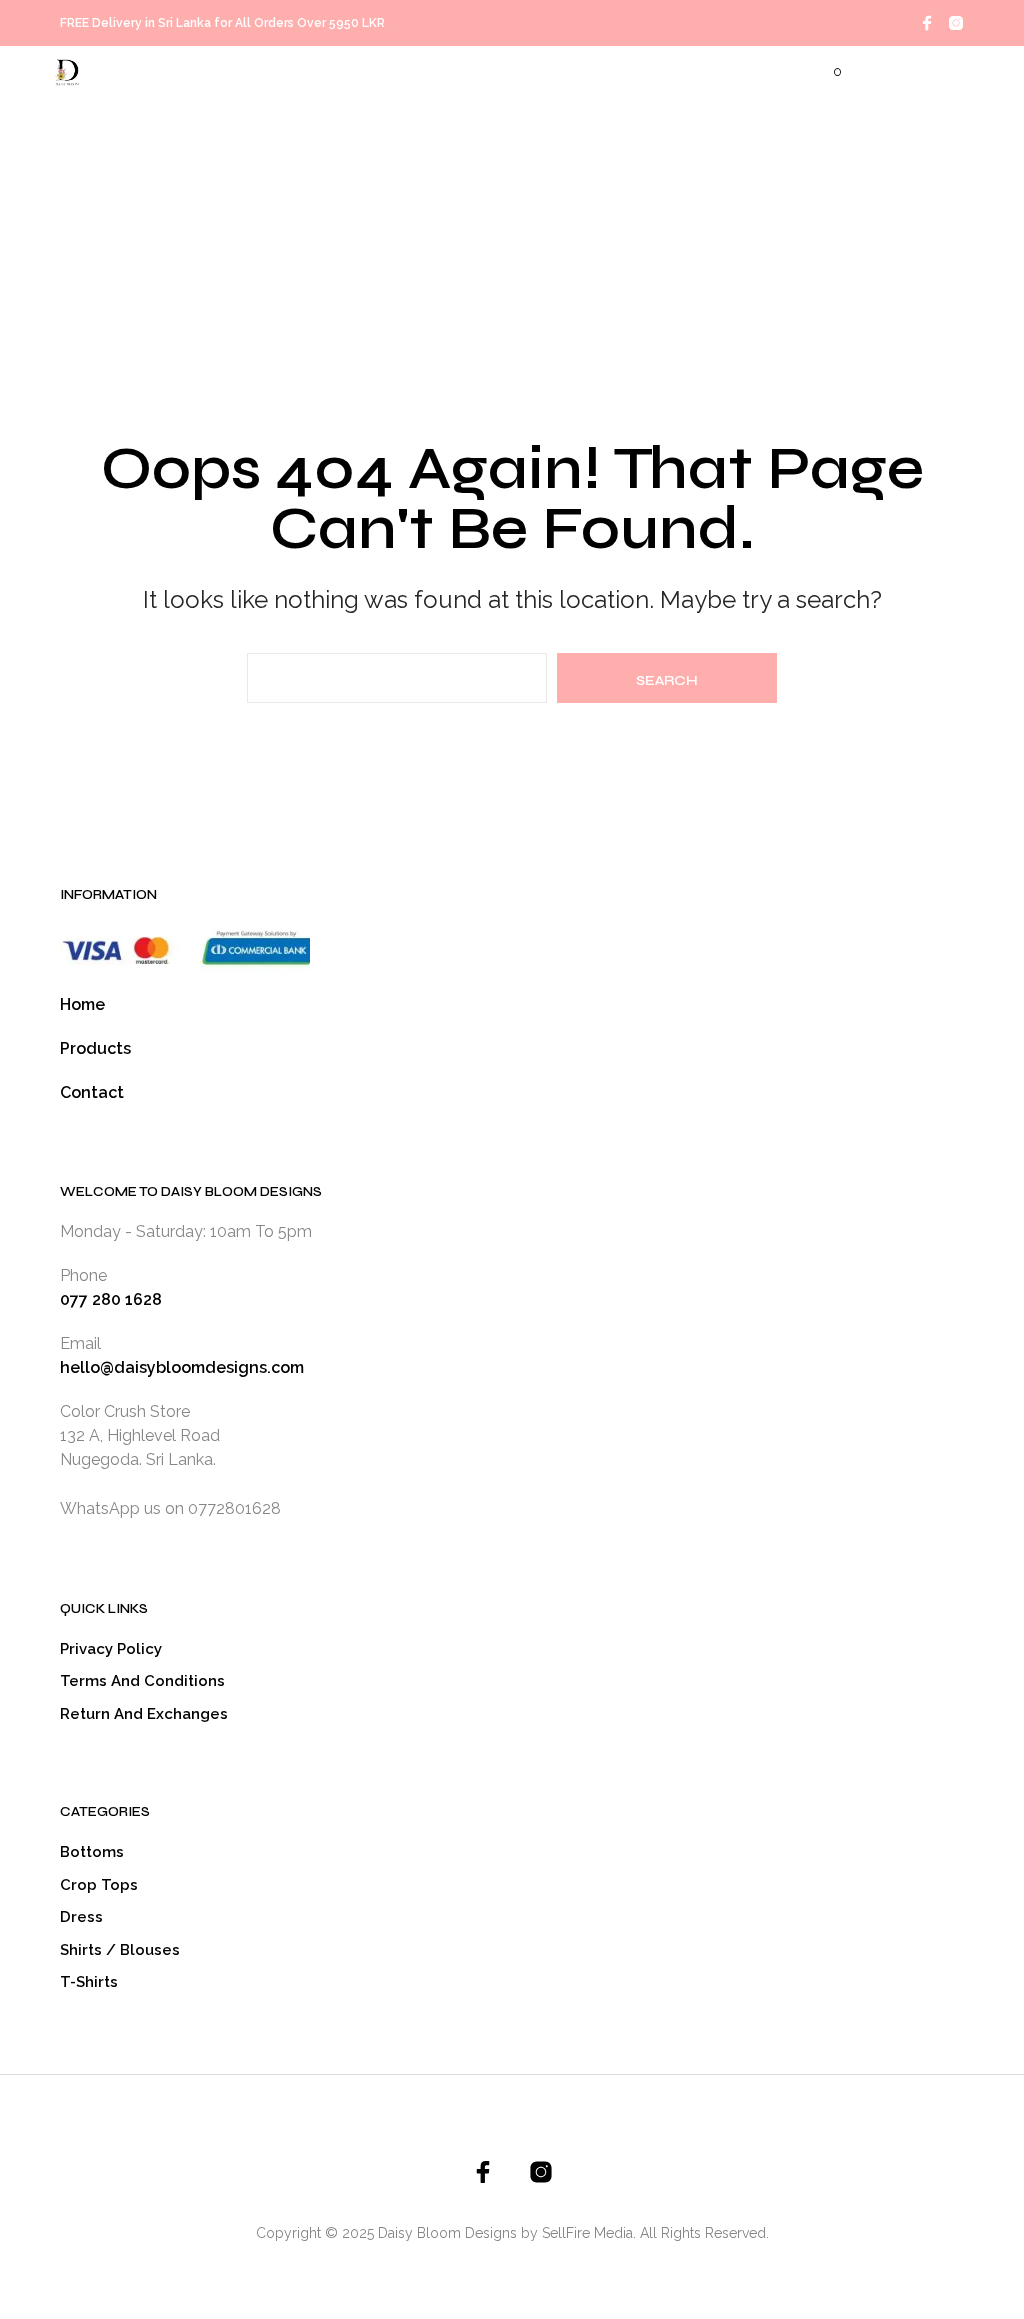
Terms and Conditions (142, 1681)
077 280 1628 (111, 1299)
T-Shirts (89, 1982)
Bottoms (92, 1852)
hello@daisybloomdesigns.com (182, 1367)
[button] (824, 72)
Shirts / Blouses (120, 1950)
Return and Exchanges (144, 1714)
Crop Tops (99, 1885)
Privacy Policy (111, 1649)
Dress (81, 1917)
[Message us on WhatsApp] (286, 1508)
